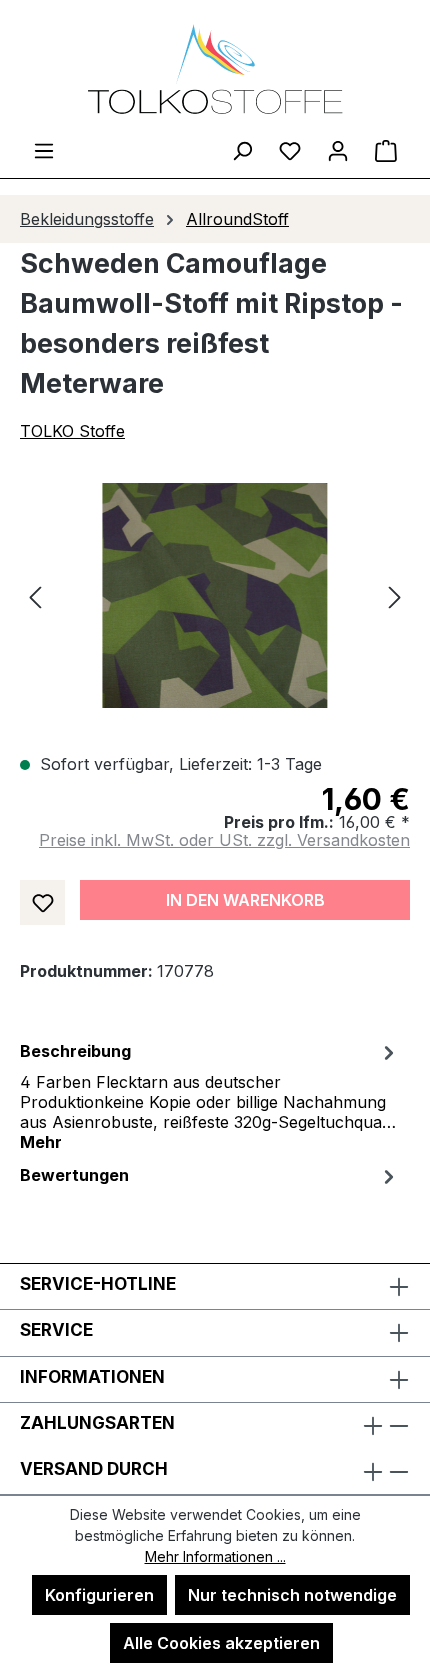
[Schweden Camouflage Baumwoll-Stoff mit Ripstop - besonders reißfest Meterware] (214, 595)
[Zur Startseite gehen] (215, 69)
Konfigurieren (99, 1595)
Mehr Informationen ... (215, 1556)
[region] (215, 595)
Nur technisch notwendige (292, 1595)
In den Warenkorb (245, 900)
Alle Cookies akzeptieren (221, 1643)
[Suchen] (242, 150)
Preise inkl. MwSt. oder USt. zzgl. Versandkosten (224, 840)
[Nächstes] (395, 595)
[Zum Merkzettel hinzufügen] (42, 902)
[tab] (210, 1095)
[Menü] (44, 150)
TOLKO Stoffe (72, 431)
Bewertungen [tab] (74, 1175)
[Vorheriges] (35, 595)
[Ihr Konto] (338, 150)
